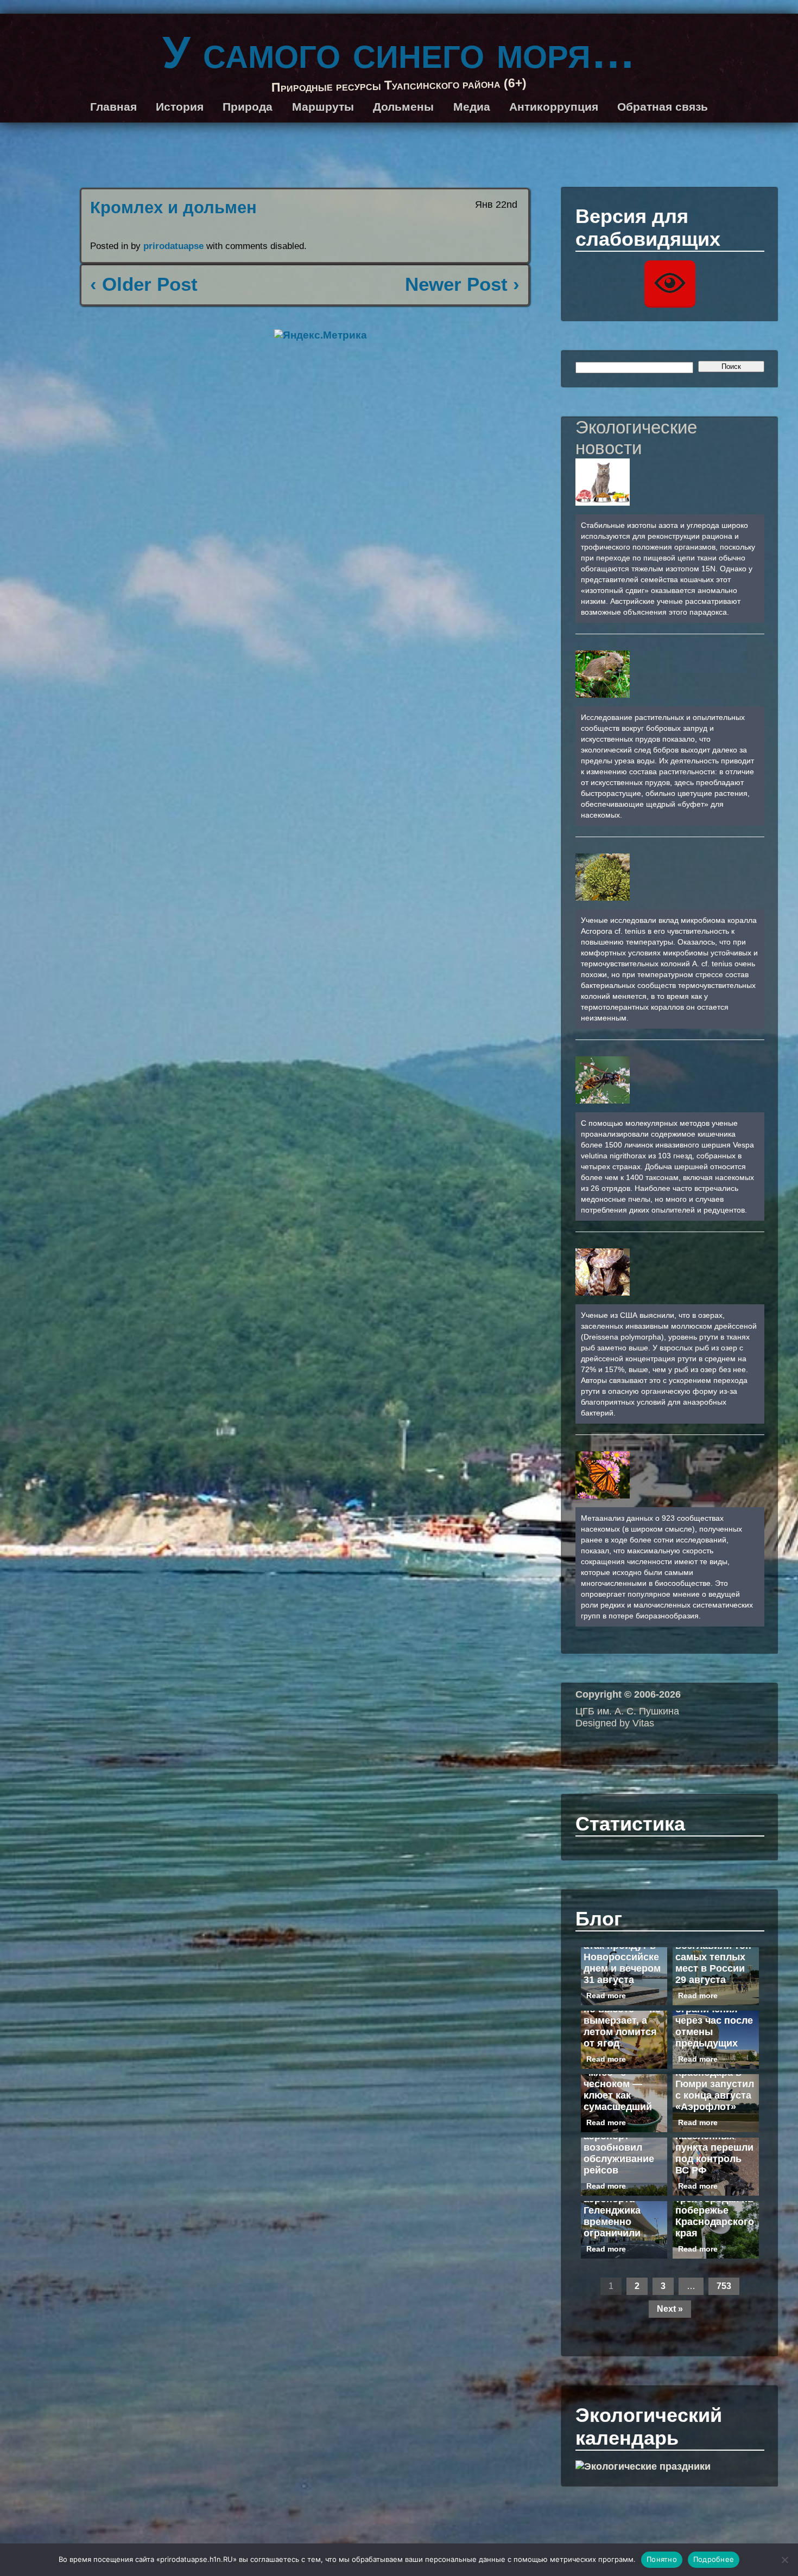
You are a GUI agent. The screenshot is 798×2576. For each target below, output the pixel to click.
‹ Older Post (144, 284)
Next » (670, 2309)
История (180, 107)
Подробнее (714, 2559)
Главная (113, 107)
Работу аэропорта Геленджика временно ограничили (612, 2210)
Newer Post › (462, 284)
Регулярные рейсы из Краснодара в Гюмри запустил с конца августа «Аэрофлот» (715, 2078)
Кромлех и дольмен (173, 208)
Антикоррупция (554, 107)
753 (724, 2286)
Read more (606, 1995)
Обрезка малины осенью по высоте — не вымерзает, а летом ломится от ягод (623, 2015)
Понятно (662, 2559)
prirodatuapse (173, 246)
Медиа (472, 107)
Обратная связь (663, 107)
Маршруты (323, 107)
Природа (248, 107)
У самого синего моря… (399, 52)
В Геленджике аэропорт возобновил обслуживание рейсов (619, 2147)
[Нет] (784, 2560)
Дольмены (403, 107)
